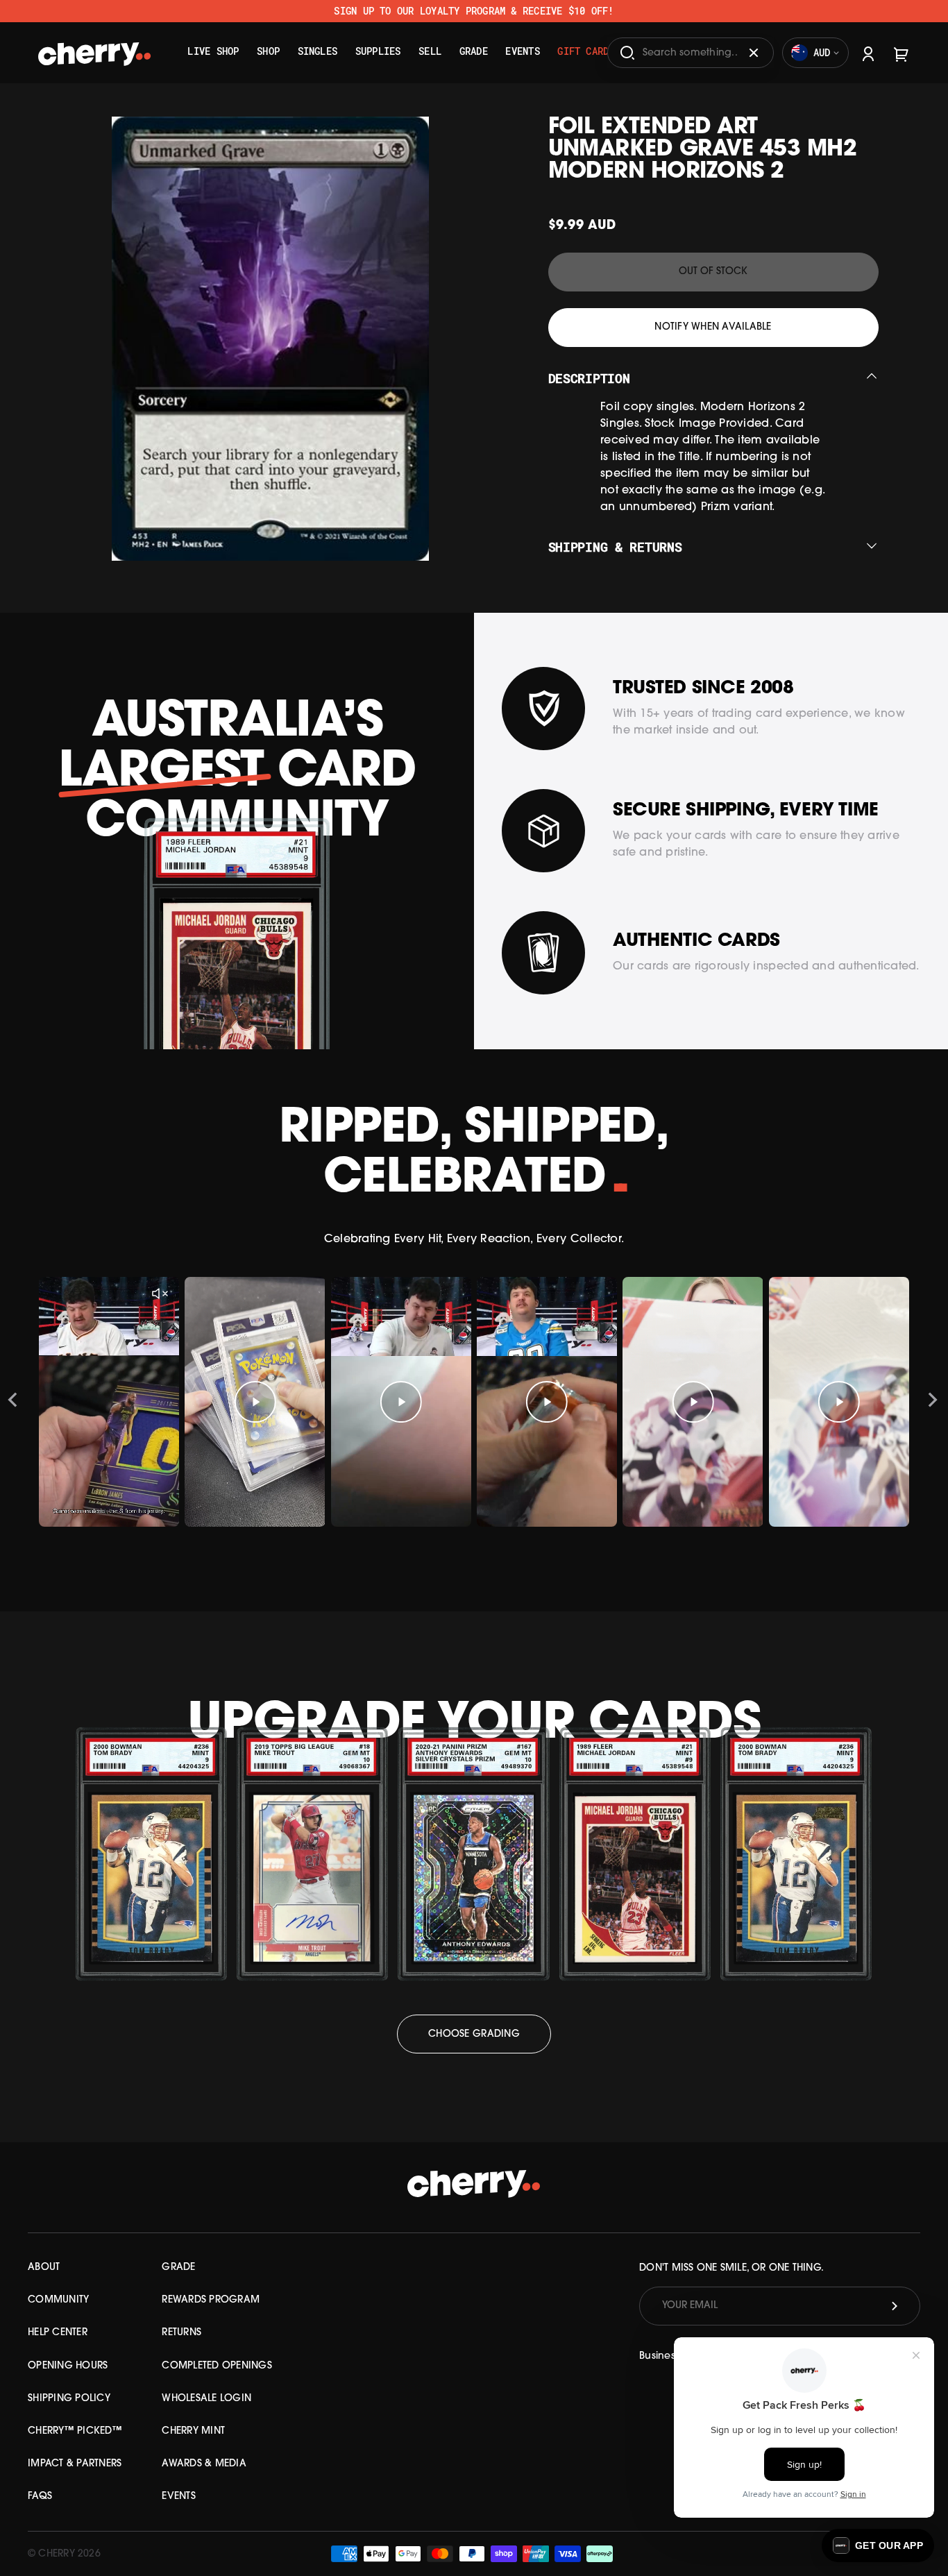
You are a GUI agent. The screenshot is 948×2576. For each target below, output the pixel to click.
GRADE (178, 2268)
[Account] (868, 52)
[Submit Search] (627, 53)
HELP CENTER (58, 2333)
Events (522, 51)
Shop (268, 51)
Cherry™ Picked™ (75, 2431)
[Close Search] (754, 53)
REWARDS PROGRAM (211, 2300)
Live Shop (213, 51)
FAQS (40, 2497)
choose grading (474, 2034)
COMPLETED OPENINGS (217, 2366)
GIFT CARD (583, 51)
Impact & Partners (75, 2464)
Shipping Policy (69, 2399)
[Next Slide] (933, 1402)
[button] (878, 2545)
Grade (474, 51)
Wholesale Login (206, 2399)
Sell (430, 51)
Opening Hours (68, 2366)
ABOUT (44, 2268)
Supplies (378, 51)
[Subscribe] (895, 2306)
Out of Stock (713, 272)
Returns (181, 2333)
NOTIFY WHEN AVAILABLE (713, 327)
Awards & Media (204, 2464)
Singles (318, 51)
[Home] (95, 48)
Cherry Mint (193, 2431)
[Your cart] (902, 52)
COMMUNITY (58, 2300)
